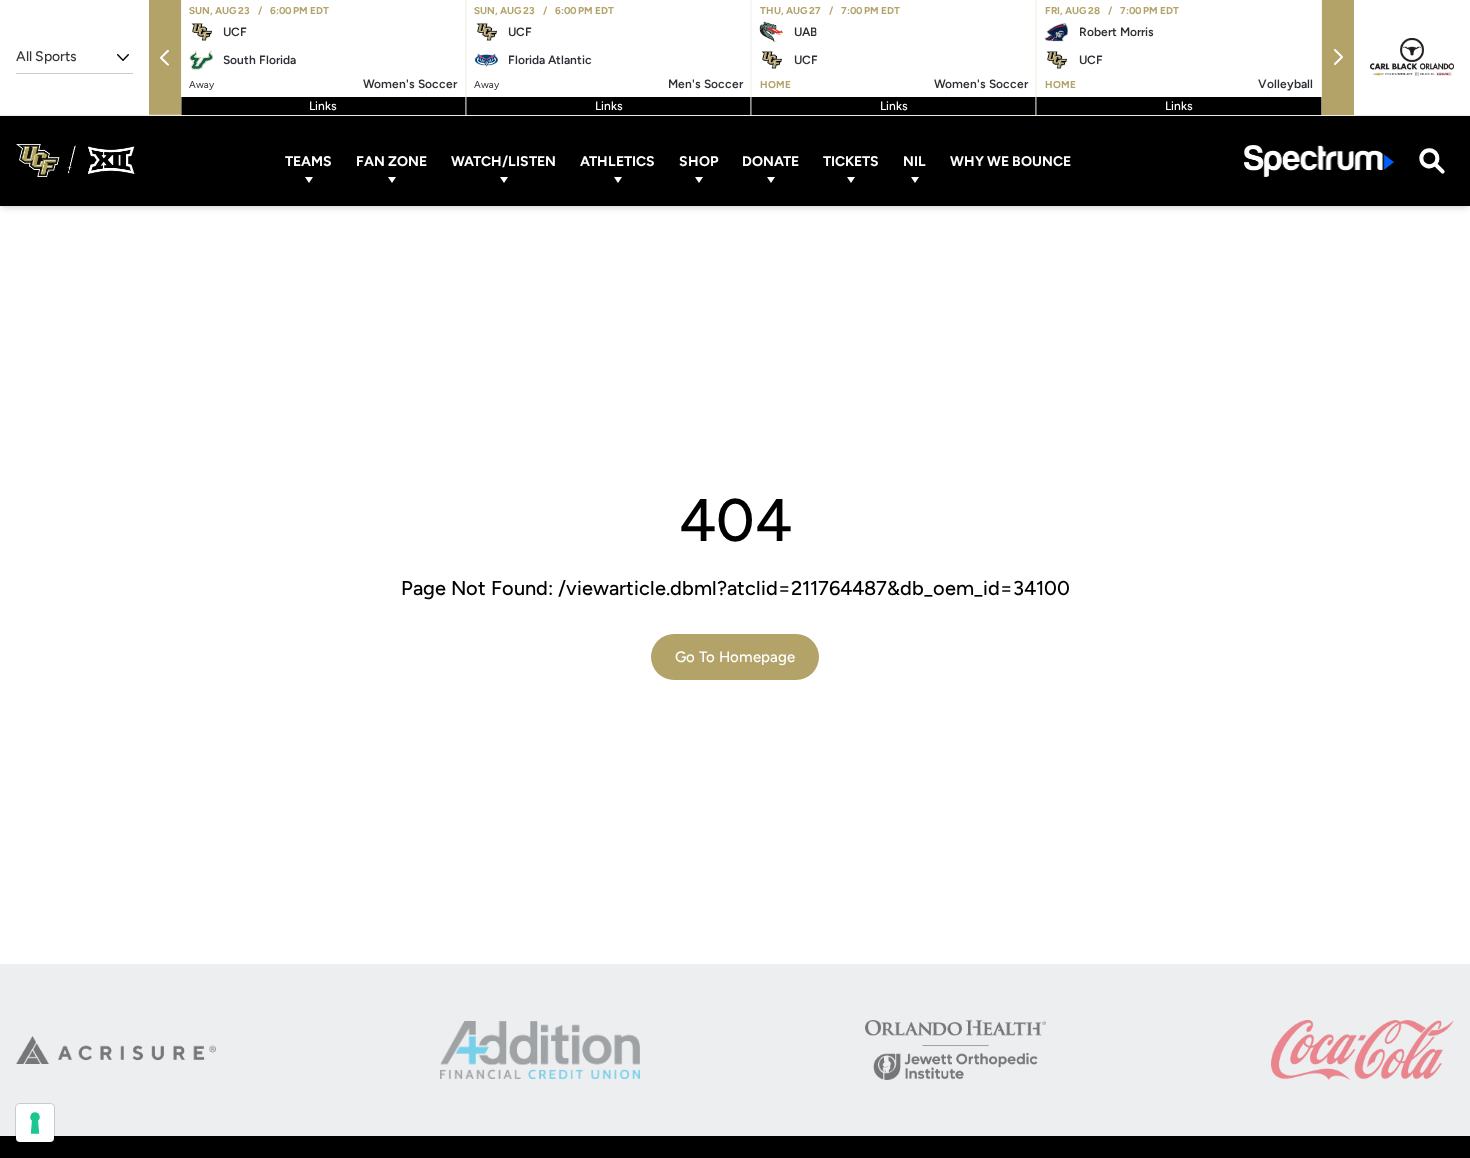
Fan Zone (391, 160)
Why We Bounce (1010, 160)
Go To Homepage (735, 657)
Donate (770, 160)
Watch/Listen (503, 160)
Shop (698, 160)
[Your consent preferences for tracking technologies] (35, 1123)
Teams (308, 160)
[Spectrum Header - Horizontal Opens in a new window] (1319, 160)
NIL (914, 160)
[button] (165, 57)
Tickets (851, 160)
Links (323, 106)
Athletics (617, 160)
